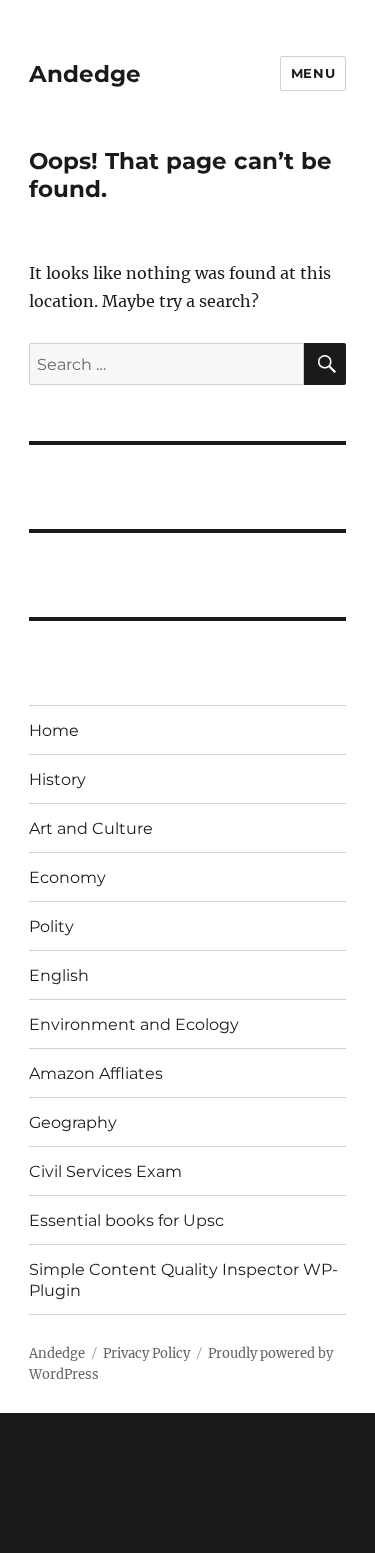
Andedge (85, 74)
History (57, 779)
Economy (67, 877)
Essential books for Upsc (126, 1220)
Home (54, 730)
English (59, 975)
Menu (313, 73)
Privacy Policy (146, 1353)
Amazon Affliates (96, 1073)
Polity (51, 926)
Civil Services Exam (105, 1171)
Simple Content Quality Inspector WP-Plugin (183, 1280)
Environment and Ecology (134, 1024)
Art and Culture (91, 828)
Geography (73, 1122)
